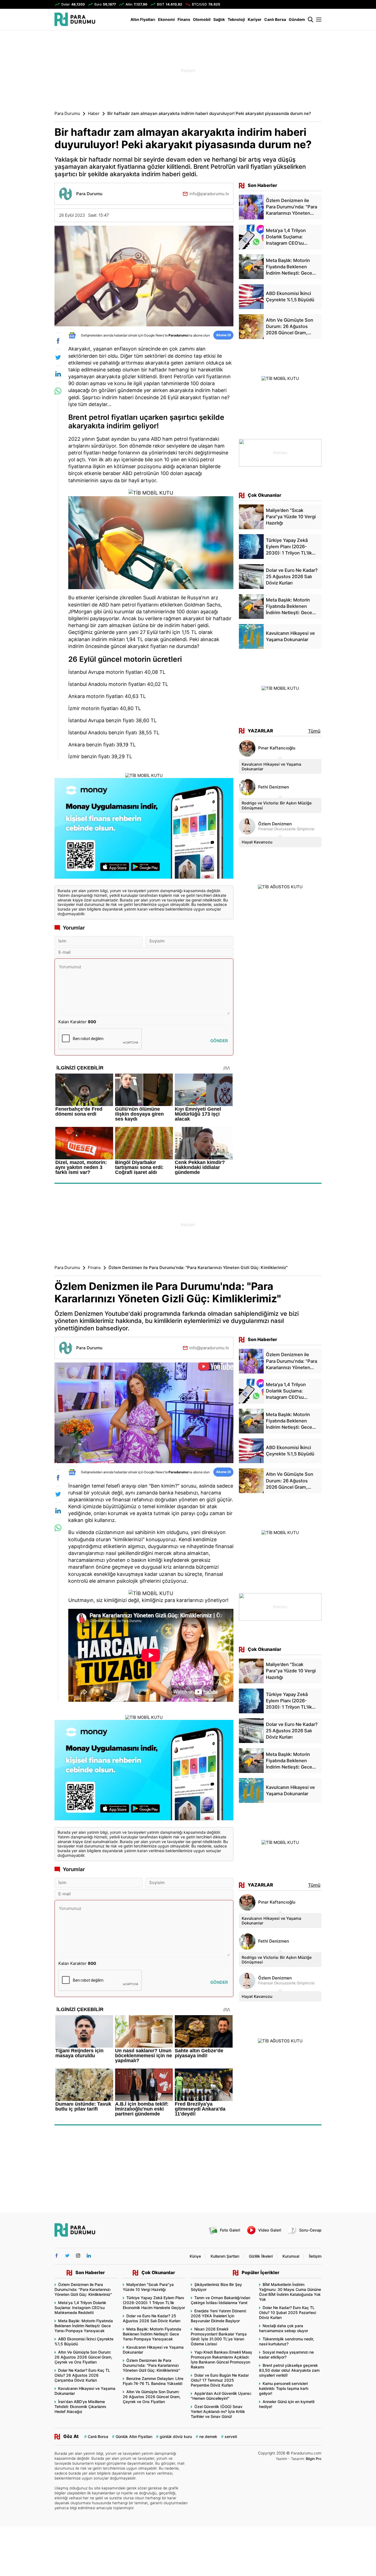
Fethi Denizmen (274, 787)
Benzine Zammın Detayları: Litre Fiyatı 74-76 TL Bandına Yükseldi (153, 2381)
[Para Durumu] (75, 19)
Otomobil (202, 19)
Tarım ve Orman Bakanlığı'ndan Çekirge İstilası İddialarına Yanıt (220, 2300)
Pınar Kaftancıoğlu (277, 748)
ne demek (208, 2436)
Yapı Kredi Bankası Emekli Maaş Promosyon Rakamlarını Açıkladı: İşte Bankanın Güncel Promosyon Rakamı (221, 2360)
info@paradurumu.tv (209, 194)
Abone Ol (223, 335)
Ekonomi (166, 19)
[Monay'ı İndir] (144, 829)
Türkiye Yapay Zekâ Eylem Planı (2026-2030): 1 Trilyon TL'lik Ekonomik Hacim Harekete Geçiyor (154, 2303)
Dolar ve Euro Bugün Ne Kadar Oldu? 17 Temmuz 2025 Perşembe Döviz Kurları (220, 2380)
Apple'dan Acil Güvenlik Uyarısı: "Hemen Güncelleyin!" (221, 2396)
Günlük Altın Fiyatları (134, 2436)
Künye (195, 2256)
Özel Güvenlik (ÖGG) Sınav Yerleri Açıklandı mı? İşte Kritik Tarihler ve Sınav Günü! (218, 2411)
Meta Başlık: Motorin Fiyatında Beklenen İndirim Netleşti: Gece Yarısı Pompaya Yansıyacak (84, 2326)
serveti (231, 2436)
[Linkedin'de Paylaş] (58, 374)
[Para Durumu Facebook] (57, 2256)
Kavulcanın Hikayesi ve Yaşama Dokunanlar (271, 766)
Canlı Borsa (275, 19)
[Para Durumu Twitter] (67, 2256)
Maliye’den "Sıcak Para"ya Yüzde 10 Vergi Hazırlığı (148, 2287)
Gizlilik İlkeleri (261, 2256)
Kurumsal (291, 2256)
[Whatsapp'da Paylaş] (58, 391)
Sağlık (219, 19)
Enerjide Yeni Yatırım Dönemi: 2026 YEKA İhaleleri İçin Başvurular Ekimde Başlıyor (219, 2316)
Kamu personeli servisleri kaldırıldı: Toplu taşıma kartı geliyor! (284, 2388)
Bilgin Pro (314, 2459)
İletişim (315, 2256)
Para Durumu (67, 114)
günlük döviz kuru (176, 2436)
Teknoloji (236, 19)
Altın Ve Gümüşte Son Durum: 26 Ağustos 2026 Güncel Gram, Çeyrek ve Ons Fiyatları (83, 2357)
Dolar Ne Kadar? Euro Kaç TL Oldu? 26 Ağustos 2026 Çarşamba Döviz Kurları (82, 2375)
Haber (94, 114)
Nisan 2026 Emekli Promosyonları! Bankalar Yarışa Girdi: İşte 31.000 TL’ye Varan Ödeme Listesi (219, 2336)
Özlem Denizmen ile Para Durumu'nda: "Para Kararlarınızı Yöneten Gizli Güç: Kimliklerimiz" (83, 2289)
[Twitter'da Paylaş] (58, 357)
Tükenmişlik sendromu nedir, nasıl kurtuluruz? (287, 2341)
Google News (154, 335)
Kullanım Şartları (225, 2256)
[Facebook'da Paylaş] (58, 341)
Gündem (297, 19)
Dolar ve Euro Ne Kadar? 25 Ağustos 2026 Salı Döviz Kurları (152, 2318)
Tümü (314, 731)
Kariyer (255, 19)
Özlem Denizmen (275, 824)
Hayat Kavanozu (257, 842)
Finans (184, 19)
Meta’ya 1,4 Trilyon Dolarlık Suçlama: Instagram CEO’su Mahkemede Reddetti (80, 2308)
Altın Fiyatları (143, 19)
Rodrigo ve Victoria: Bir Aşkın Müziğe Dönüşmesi (277, 805)
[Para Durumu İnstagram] (78, 2256)
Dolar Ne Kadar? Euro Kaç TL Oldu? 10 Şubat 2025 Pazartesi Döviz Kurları (288, 2312)
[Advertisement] (27, 118)
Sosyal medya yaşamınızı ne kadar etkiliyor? (286, 2355)
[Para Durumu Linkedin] (89, 2256)
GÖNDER (219, 1041)
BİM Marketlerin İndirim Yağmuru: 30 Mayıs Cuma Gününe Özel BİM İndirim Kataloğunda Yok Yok (290, 2292)
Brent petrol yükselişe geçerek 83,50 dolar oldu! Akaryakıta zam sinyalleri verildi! (289, 2370)
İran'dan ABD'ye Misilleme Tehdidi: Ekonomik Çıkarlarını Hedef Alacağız (80, 2407)
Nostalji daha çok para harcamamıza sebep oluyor (284, 2328)
